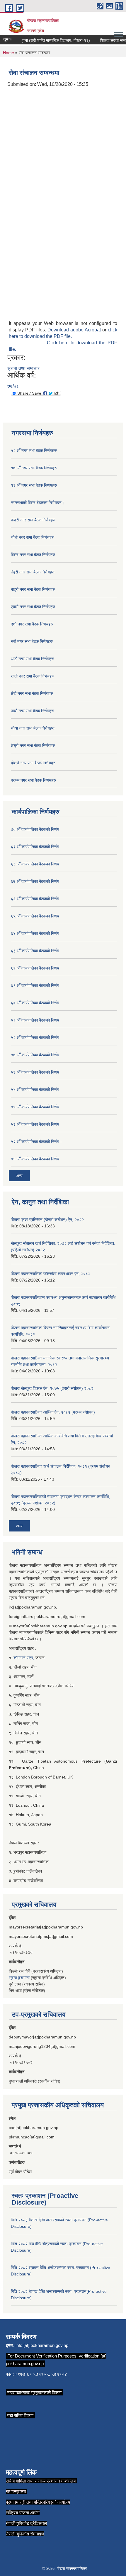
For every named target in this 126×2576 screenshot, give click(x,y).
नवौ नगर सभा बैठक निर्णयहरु (32, 641)
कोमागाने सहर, (24, 1658)
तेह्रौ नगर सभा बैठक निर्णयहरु (33, 572)
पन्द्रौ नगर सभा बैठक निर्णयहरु (33, 520)
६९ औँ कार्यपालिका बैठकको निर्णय (35, 847)
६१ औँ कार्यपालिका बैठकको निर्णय (35, 985)
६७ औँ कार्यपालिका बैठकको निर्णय (35, 881)
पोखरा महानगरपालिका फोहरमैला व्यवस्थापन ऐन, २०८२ (51, 1274)
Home (8, 53)
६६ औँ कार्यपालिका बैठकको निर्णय (35, 899)
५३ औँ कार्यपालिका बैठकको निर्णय (35, 1124)
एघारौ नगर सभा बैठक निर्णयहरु (33, 607)
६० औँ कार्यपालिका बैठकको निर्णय (35, 1003)
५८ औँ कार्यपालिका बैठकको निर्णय (35, 1037)
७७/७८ (13, 386)
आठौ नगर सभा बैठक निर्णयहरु (32, 659)
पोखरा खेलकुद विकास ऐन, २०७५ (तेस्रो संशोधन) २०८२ (52, 1388)
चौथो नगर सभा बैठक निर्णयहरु (33, 728)
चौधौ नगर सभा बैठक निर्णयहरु (33, 537)
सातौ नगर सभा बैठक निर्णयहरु (33, 676)
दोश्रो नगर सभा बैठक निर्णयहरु (33, 763)
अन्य (19, 1176)
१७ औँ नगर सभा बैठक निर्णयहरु (34, 468)
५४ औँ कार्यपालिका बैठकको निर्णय (35, 1090)
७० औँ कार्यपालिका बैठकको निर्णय (35, 829)
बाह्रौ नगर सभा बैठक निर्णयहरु (33, 589)
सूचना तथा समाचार (23, 368)
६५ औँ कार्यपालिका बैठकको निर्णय (35, 916)
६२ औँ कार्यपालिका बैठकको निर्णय (35, 968)
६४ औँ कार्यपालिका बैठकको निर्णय (35, 933)
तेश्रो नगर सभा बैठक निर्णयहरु (33, 745)
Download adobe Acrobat (75, 330)
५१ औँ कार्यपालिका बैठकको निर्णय (35, 1159)
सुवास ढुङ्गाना (19, 1978)
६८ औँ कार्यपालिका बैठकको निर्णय (35, 864)
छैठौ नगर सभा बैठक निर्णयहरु (32, 693)
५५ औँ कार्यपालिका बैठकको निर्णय (35, 1107)
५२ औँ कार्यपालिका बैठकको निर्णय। (36, 1142)
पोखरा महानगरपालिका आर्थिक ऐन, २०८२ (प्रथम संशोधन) (53, 1412)
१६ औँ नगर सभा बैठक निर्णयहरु (34, 485)
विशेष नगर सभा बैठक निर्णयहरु (33, 555)
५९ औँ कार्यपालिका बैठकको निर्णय (35, 1020)
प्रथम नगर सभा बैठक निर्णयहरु (33, 780)
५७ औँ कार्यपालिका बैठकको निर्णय (35, 1055)
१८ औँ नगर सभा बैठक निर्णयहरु (34, 451)
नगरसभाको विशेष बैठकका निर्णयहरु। (38, 503)
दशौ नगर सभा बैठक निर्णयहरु (32, 624)
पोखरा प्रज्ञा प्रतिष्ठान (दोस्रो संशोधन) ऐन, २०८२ (47, 1219)
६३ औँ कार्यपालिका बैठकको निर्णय (35, 951)
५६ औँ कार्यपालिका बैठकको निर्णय (35, 1072)
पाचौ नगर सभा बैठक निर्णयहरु (32, 711)
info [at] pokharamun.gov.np (42, 2345)
